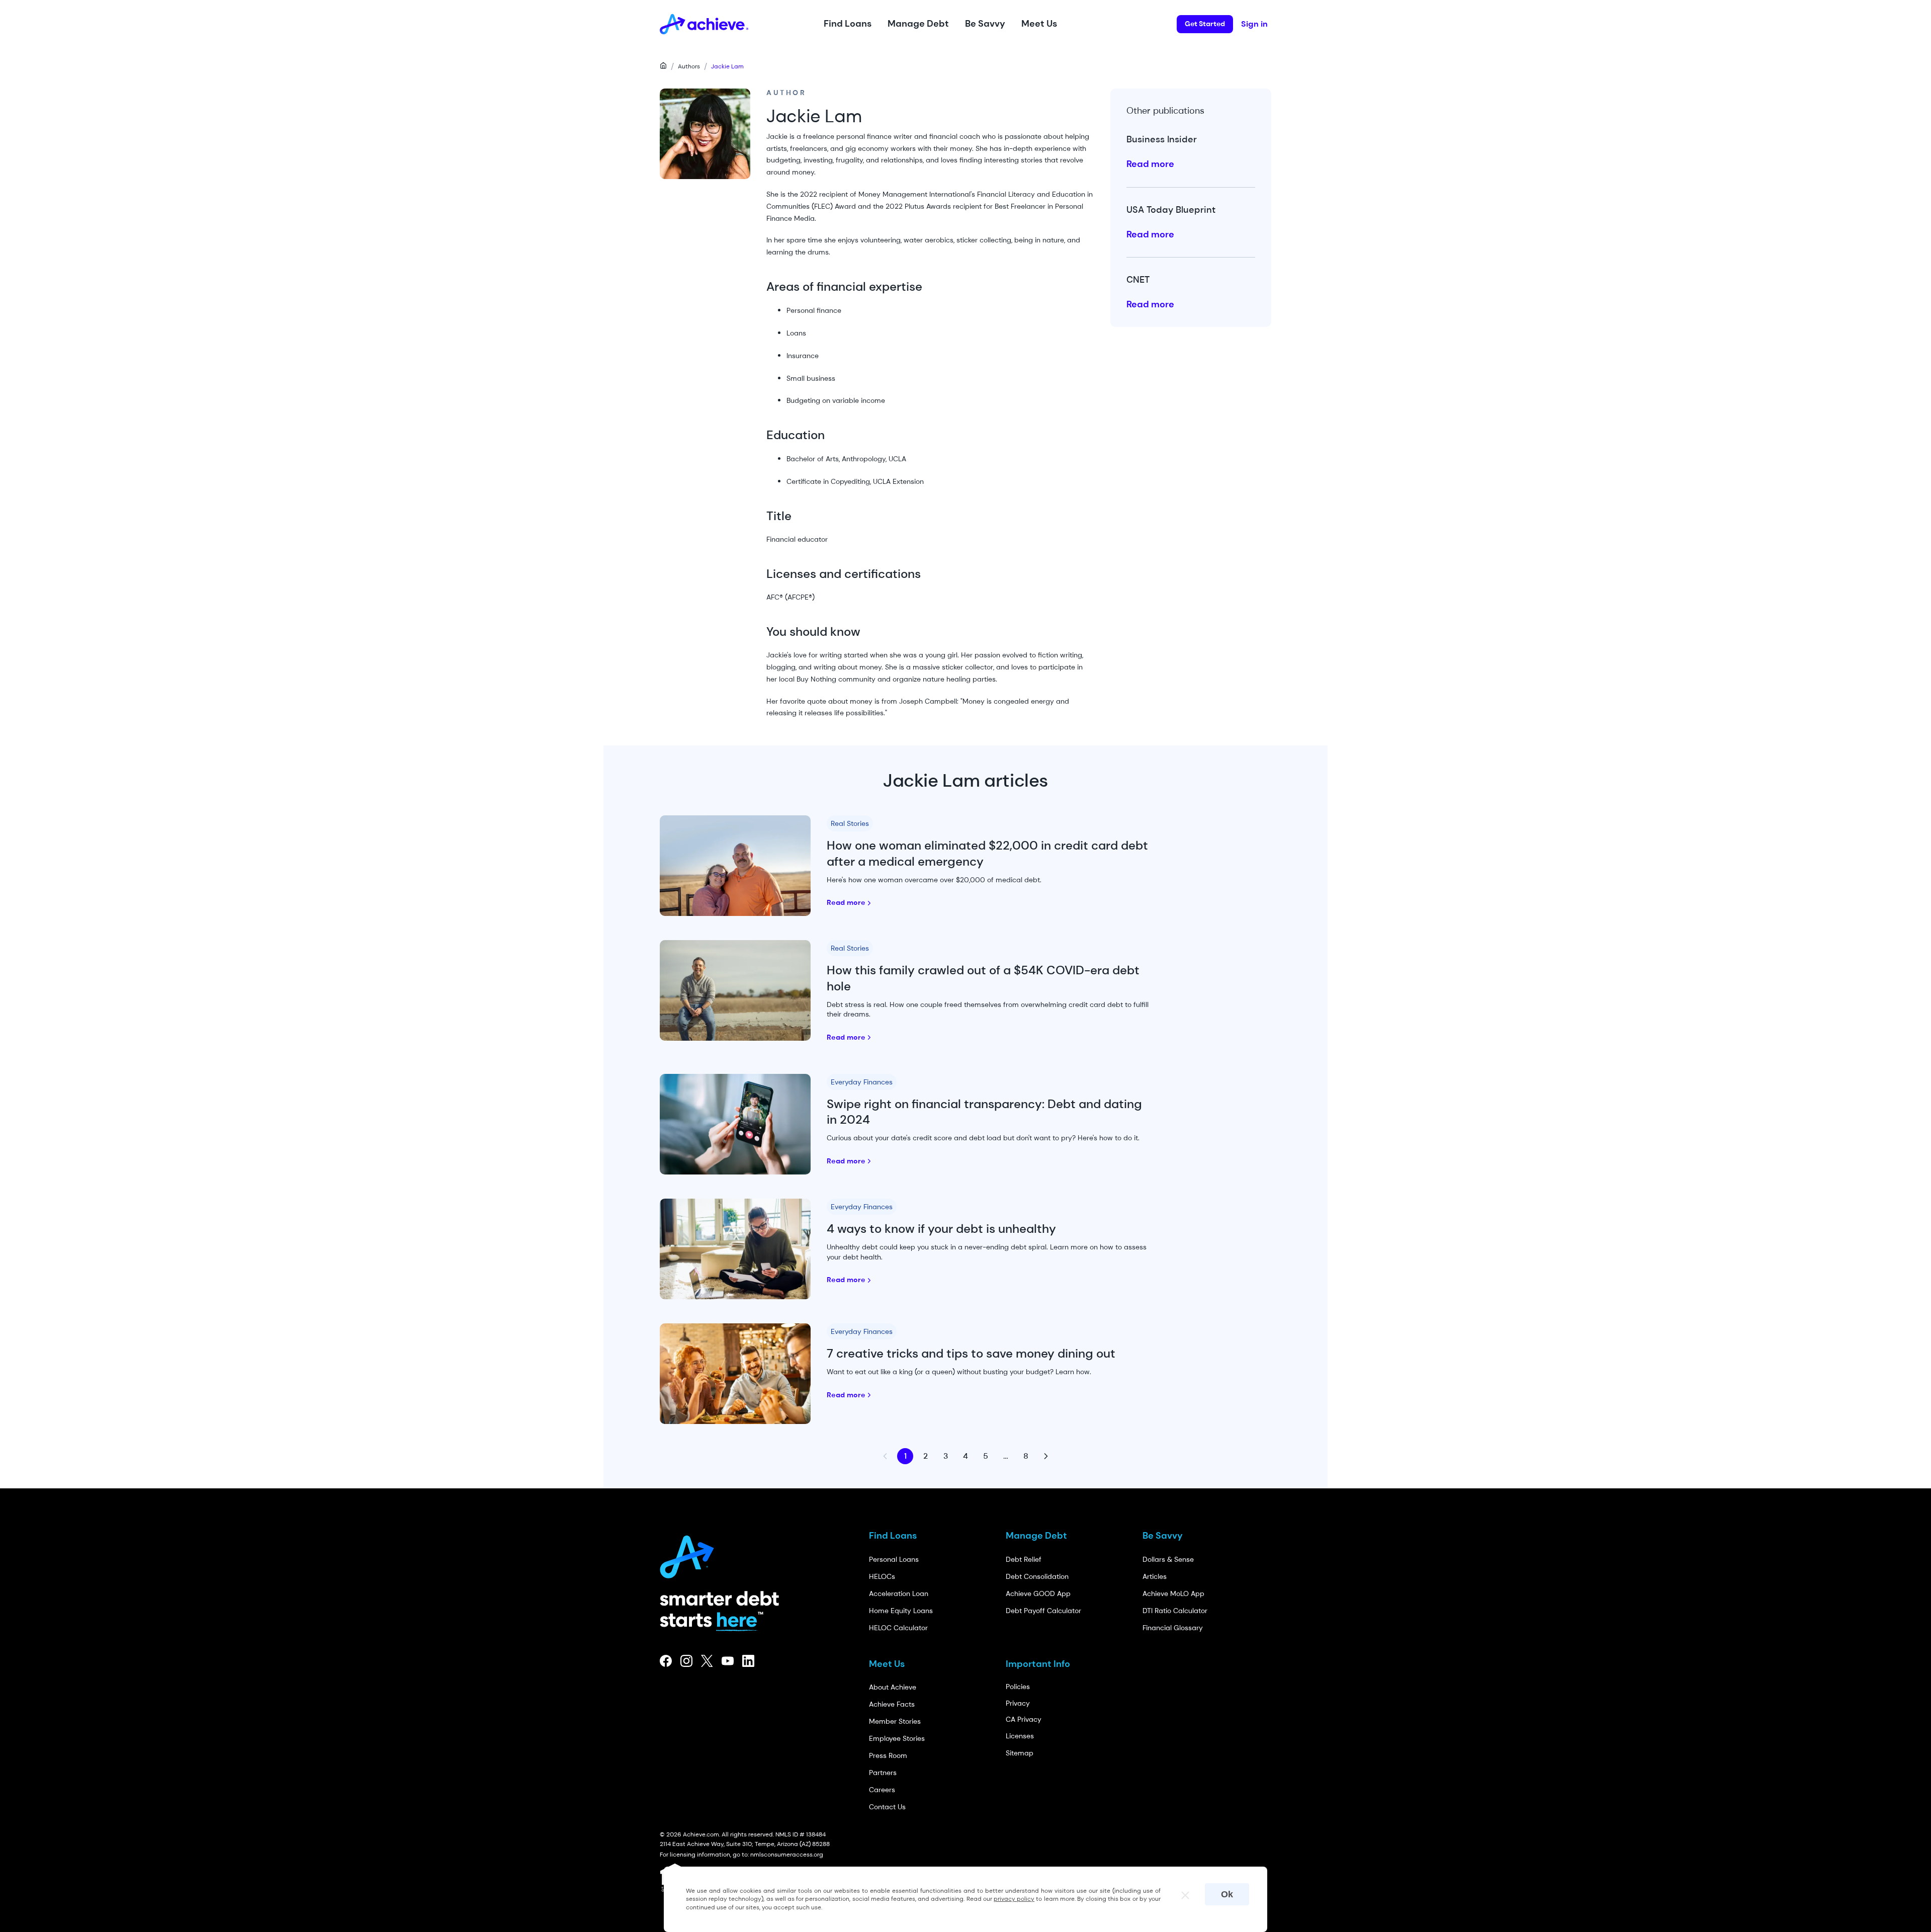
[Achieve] (691, 1554)
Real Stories (850, 823)
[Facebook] (666, 1661)
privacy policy (1014, 1899)
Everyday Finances (862, 1082)
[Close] (1181, 1892)
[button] (848, 24)
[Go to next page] (1046, 1456)
